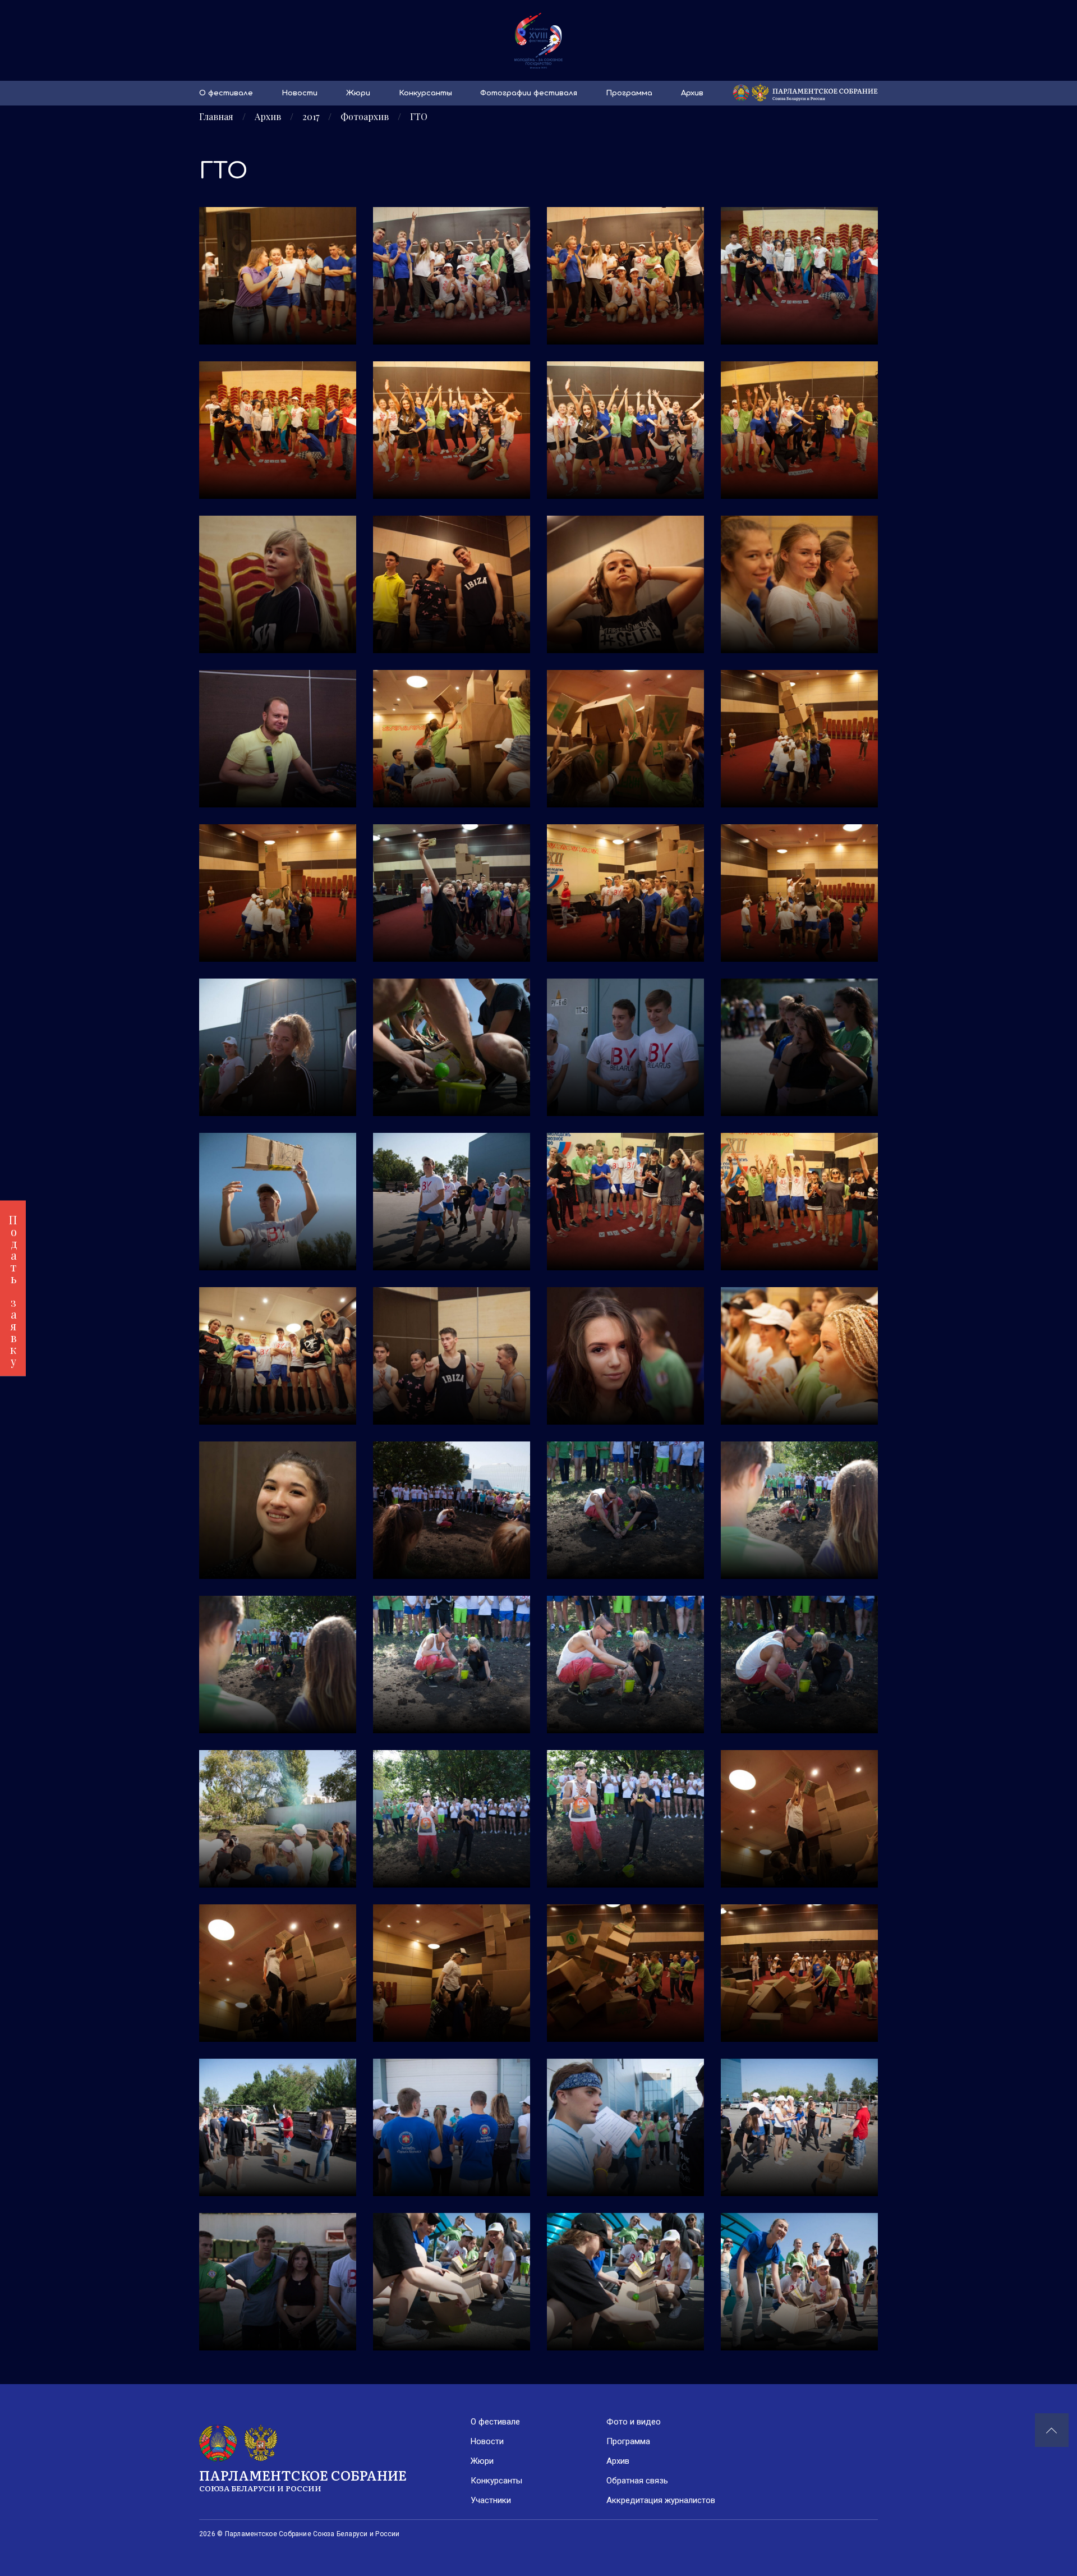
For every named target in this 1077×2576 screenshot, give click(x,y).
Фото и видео (634, 2422)
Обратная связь (637, 2481)
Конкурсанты (425, 93)
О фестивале (226, 93)
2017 (311, 117)
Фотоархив (365, 117)
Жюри (358, 93)
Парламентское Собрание (303, 2479)
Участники (491, 2500)
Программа (629, 93)
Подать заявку (13, 1288)
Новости (300, 93)
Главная (216, 117)
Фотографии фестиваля (529, 93)
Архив (692, 93)
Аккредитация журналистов (661, 2500)
